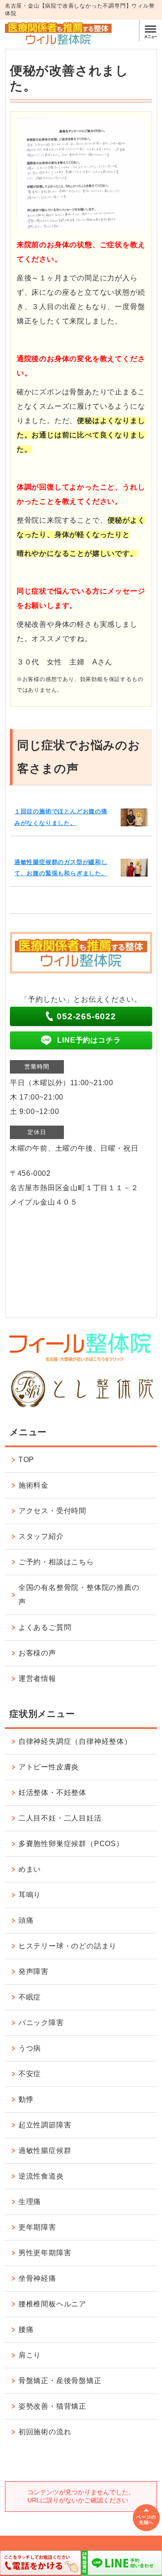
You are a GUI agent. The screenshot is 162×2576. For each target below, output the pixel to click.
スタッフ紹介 (41, 1536)
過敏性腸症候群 (45, 2150)
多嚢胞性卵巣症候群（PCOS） (71, 1844)
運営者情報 (37, 1679)
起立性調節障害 (45, 2125)
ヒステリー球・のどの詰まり (67, 1946)
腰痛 (26, 2329)
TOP (26, 1460)
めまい (30, 1869)
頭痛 (26, 1920)
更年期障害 (37, 2227)
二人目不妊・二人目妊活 (60, 1818)
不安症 (30, 2074)
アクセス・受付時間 (52, 1511)
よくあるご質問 (45, 1627)
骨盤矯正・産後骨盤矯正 (60, 2381)
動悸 (26, 2099)
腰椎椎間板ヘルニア (52, 2304)
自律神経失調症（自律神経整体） (75, 1741)
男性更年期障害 (45, 2253)
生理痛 (30, 2202)
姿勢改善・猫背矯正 (52, 2406)
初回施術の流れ (45, 2432)
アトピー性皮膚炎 (49, 1767)
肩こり (30, 2355)
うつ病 (30, 2048)
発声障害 (34, 1971)
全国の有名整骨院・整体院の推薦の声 (79, 1595)
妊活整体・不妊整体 (52, 1792)
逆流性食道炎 (41, 2176)
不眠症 (30, 1997)
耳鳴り (30, 1895)
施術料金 (34, 1485)
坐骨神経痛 (37, 2278)
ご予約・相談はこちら (56, 1562)
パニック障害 (41, 2023)
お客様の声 (37, 1653)
